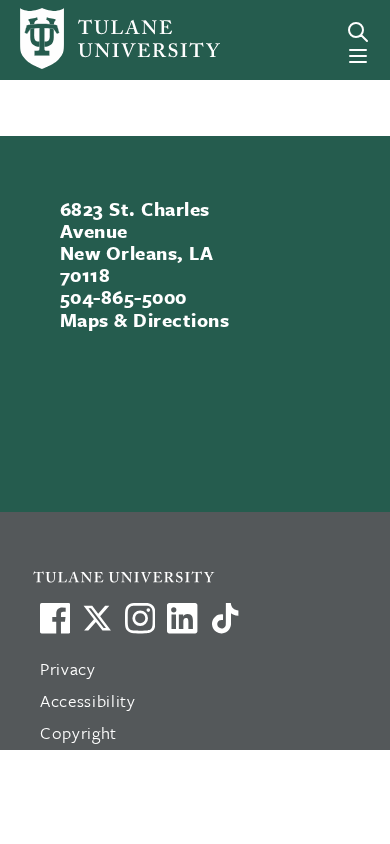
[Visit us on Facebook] (55, 618)
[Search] (358, 32)
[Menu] (358, 56)
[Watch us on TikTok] (225, 618)
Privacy (68, 668)
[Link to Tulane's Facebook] (140, 618)
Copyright (78, 732)
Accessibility (88, 700)
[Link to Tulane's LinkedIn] (182, 618)
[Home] (90, 38)
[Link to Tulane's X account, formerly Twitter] (97, 618)
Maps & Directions (144, 319)
